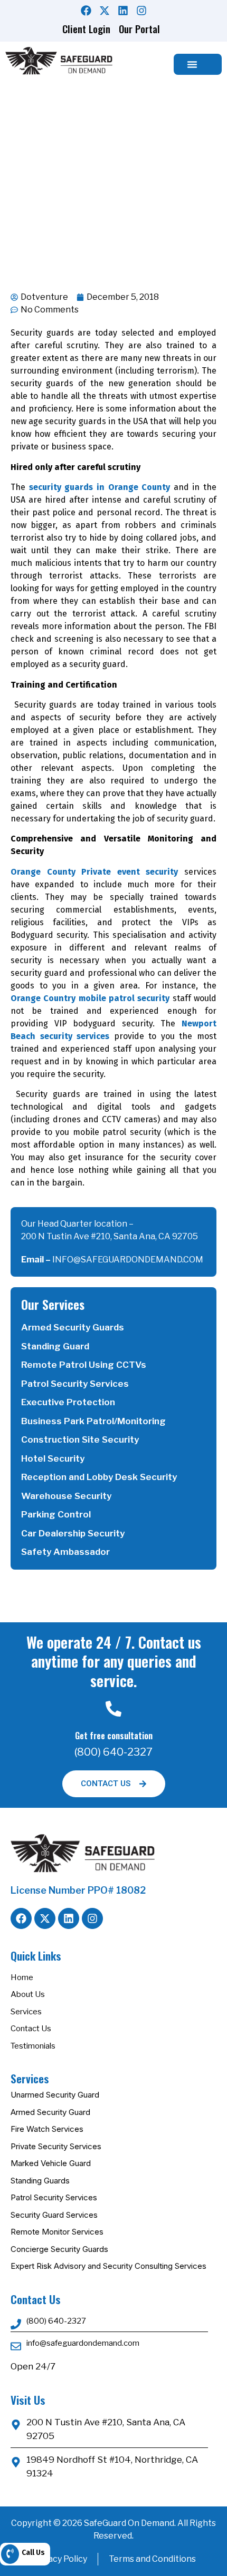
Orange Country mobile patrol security (90, 998)
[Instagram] (141, 11)
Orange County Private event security (94, 872)
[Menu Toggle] (192, 64)
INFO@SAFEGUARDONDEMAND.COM (128, 1260)
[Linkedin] (123, 11)
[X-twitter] (105, 11)
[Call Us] (10, 2554)
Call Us (33, 2553)
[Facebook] (86, 11)
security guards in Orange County (100, 487)
